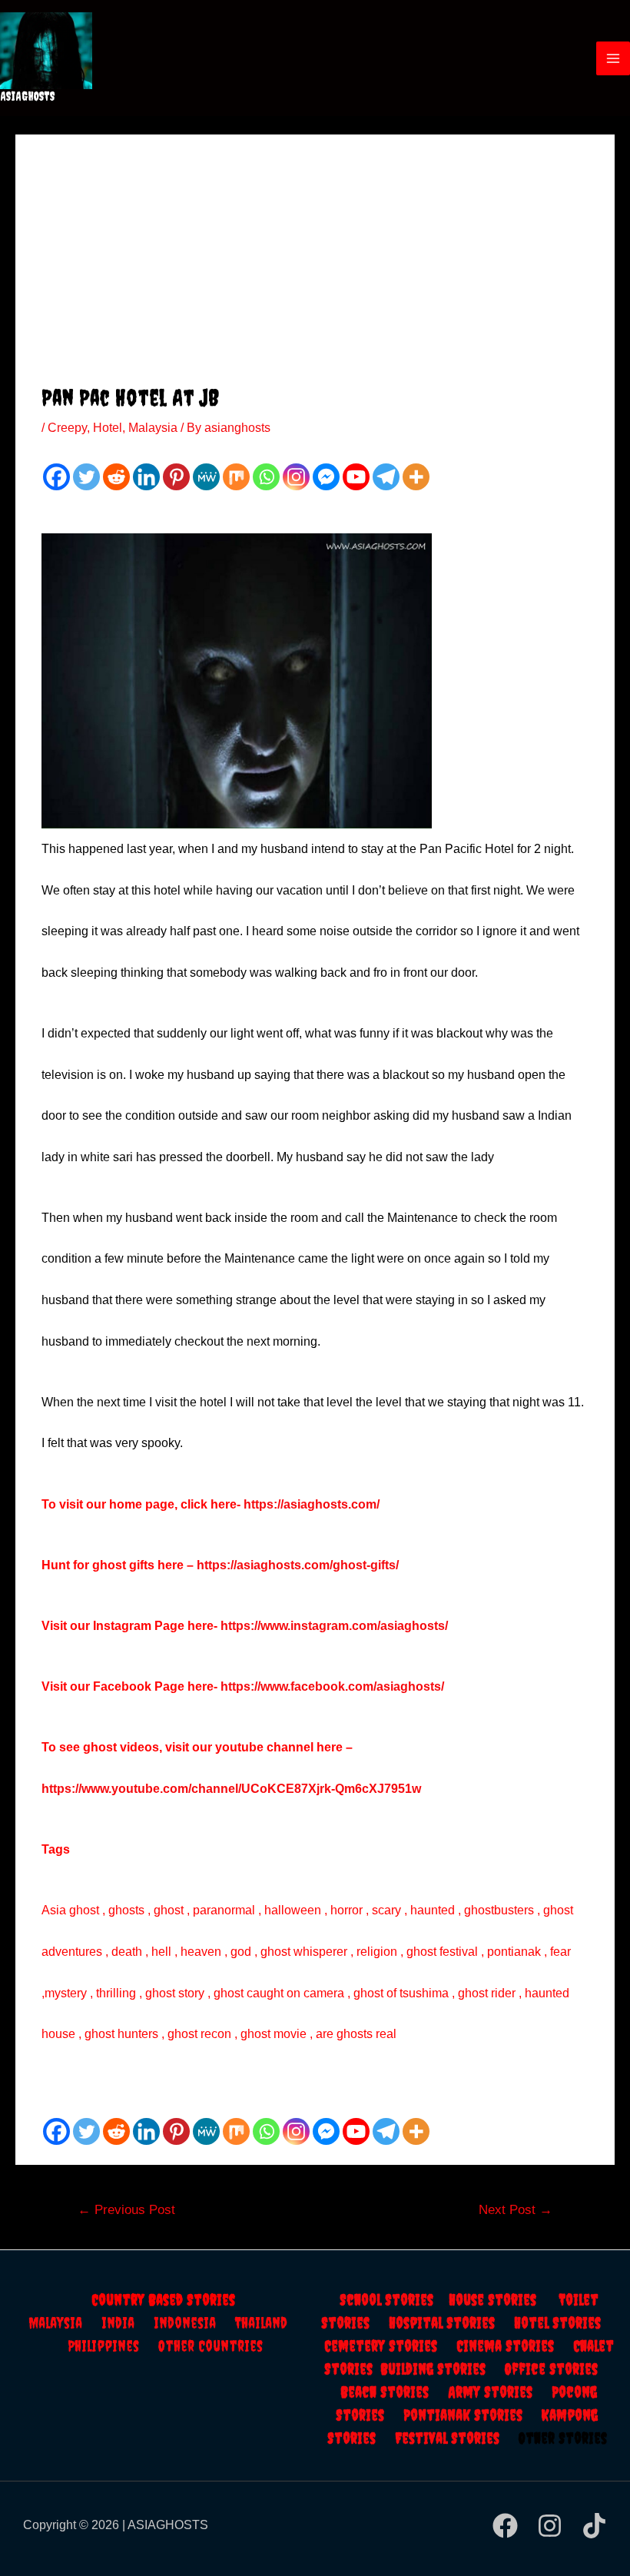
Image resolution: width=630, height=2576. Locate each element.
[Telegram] (386, 477)
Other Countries (211, 2346)
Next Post (516, 2210)
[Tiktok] (594, 2526)
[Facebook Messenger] (326, 477)
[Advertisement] (315, 268)
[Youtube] (356, 477)
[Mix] (236, 477)
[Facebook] (56, 477)
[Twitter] (86, 477)
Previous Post (126, 2210)
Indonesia (194, 2323)
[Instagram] (296, 477)
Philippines (113, 2346)
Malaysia (153, 428)
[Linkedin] (146, 477)
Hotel (108, 428)
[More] (416, 477)
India (128, 2323)
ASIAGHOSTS (28, 96)
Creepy (67, 428)
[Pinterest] (176, 477)
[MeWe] (206, 477)
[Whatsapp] (266, 477)
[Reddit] (116, 477)
